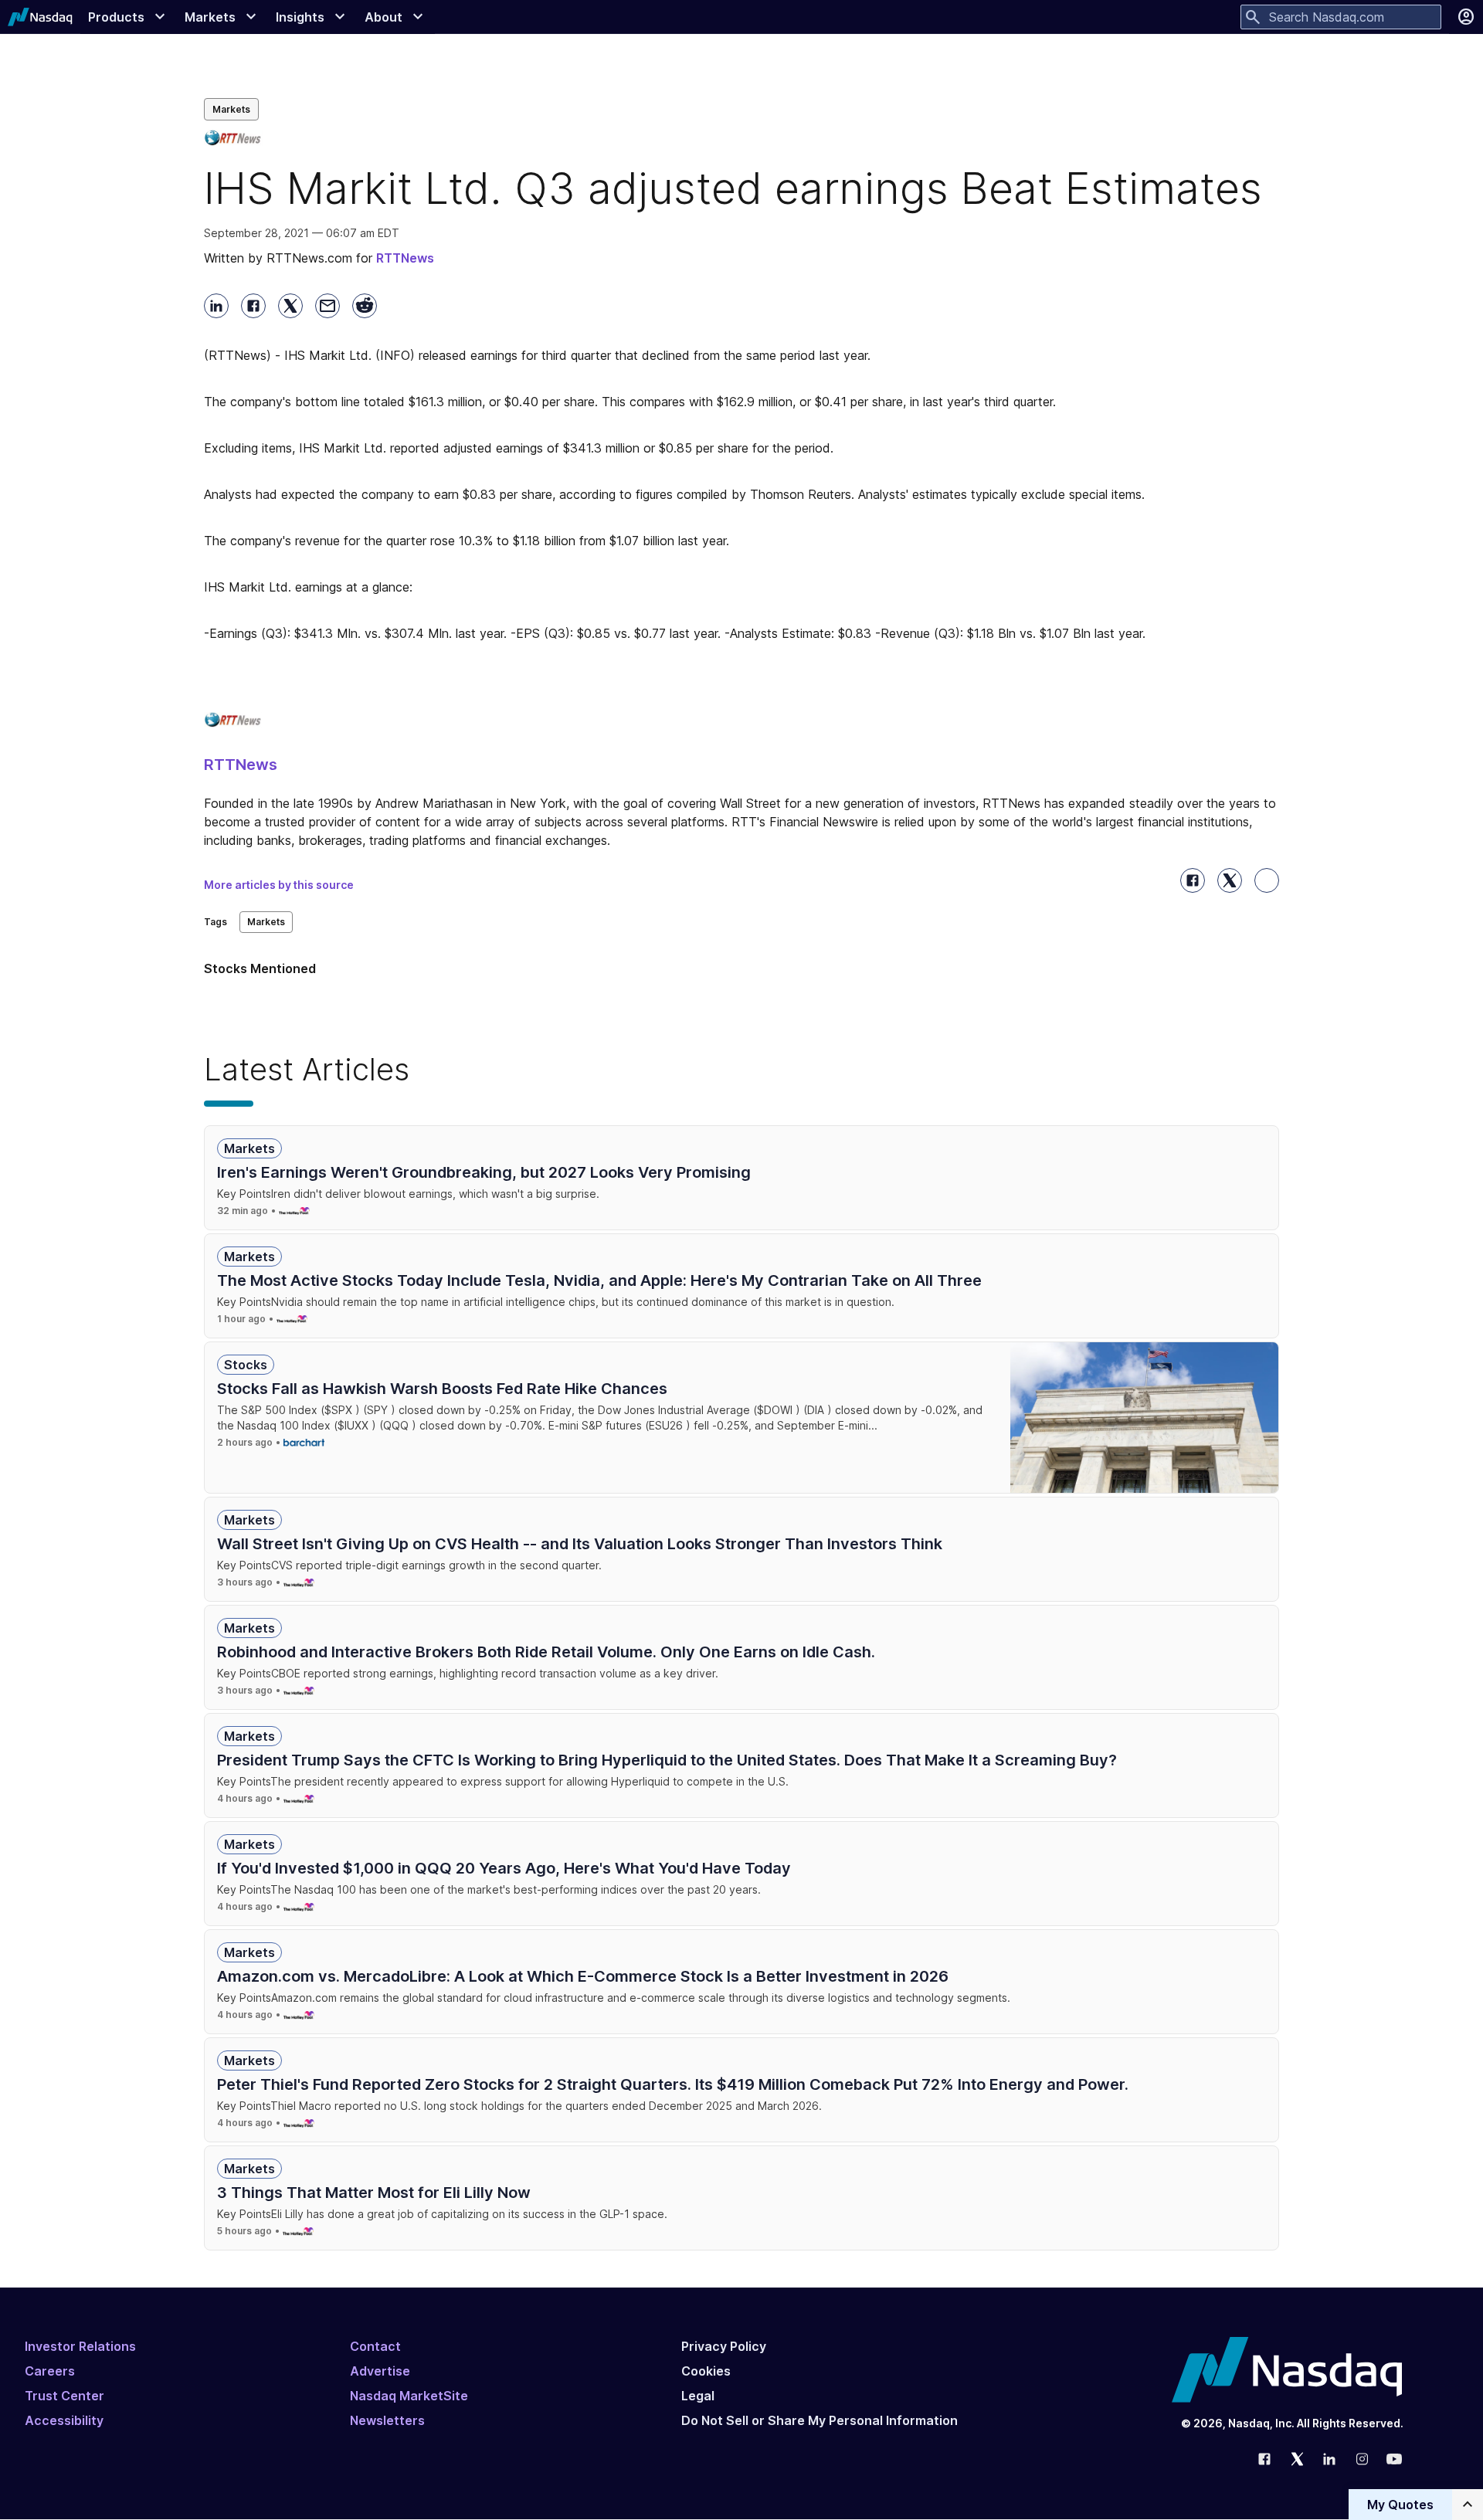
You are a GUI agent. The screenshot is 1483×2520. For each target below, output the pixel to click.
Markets (231, 109)
